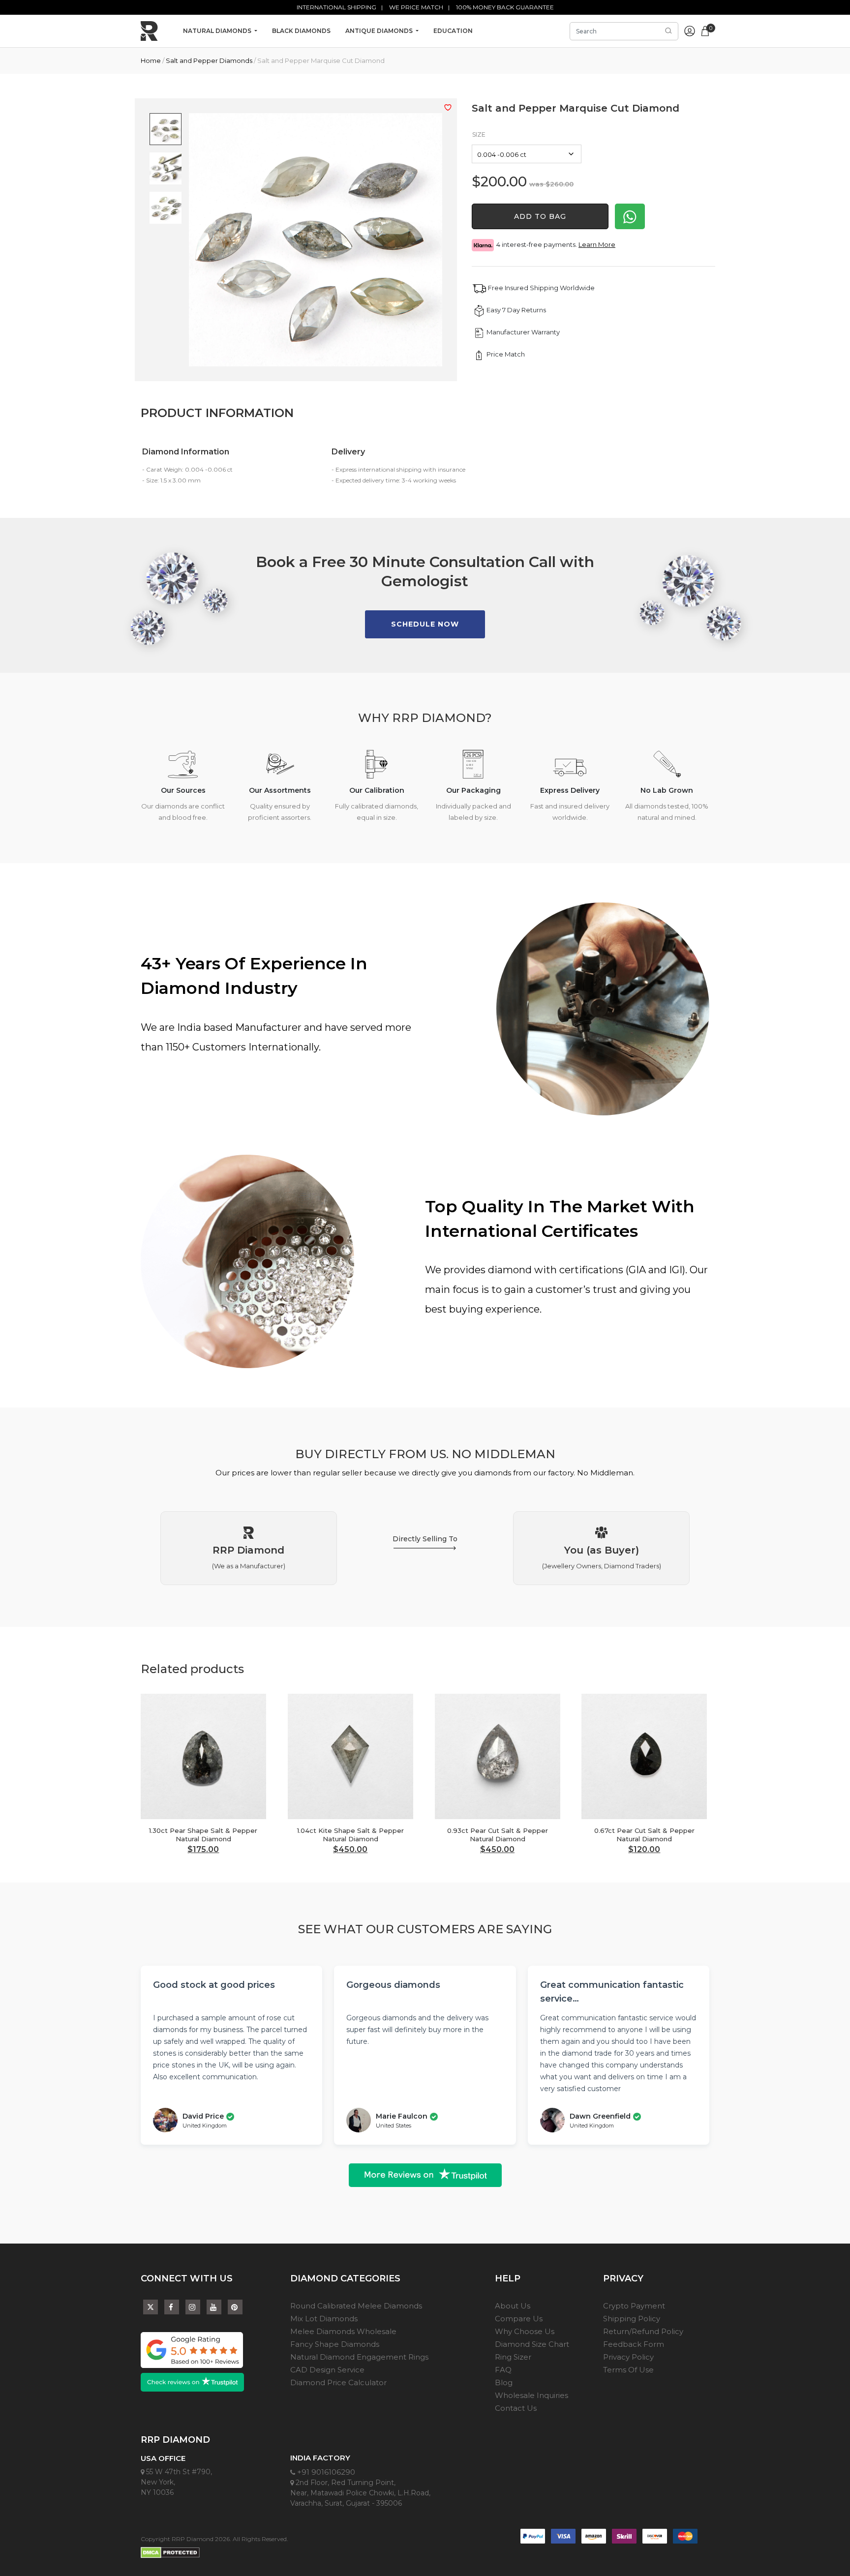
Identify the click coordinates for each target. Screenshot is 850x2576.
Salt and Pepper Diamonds (209, 60)
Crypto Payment (634, 2306)
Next (714, 1759)
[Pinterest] (235, 2307)
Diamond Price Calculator (338, 2382)
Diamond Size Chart (532, 2344)
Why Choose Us (525, 2331)
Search (668, 31)
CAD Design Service (327, 2370)
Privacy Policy (628, 2357)
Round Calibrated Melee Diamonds (356, 2306)
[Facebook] (172, 2307)
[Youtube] (214, 2307)
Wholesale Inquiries (531, 2395)
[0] (705, 30)
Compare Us (519, 2319)
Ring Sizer (513, 2357)
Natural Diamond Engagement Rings (359, 2357)
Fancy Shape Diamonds (335, 2344)
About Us (513, 2306)
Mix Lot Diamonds (324, 2319)
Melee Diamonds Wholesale (343, 2331)
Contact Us (516, 2408)
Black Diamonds (301, 31)
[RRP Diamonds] (149, 31)
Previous (574, 1759)
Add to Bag (540, 216)
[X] (151, 2305)
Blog (504, 2382)
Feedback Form (634, 2344)
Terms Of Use (628, 2370)
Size (479, 135)
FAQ (503, 2370)
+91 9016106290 (325, 2472)
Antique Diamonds (380, 31)
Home (151, 60)
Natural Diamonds (218, 31)
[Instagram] (193, 2307)
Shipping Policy (632, 2319)
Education (453, 31)
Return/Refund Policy (643, 2331)
